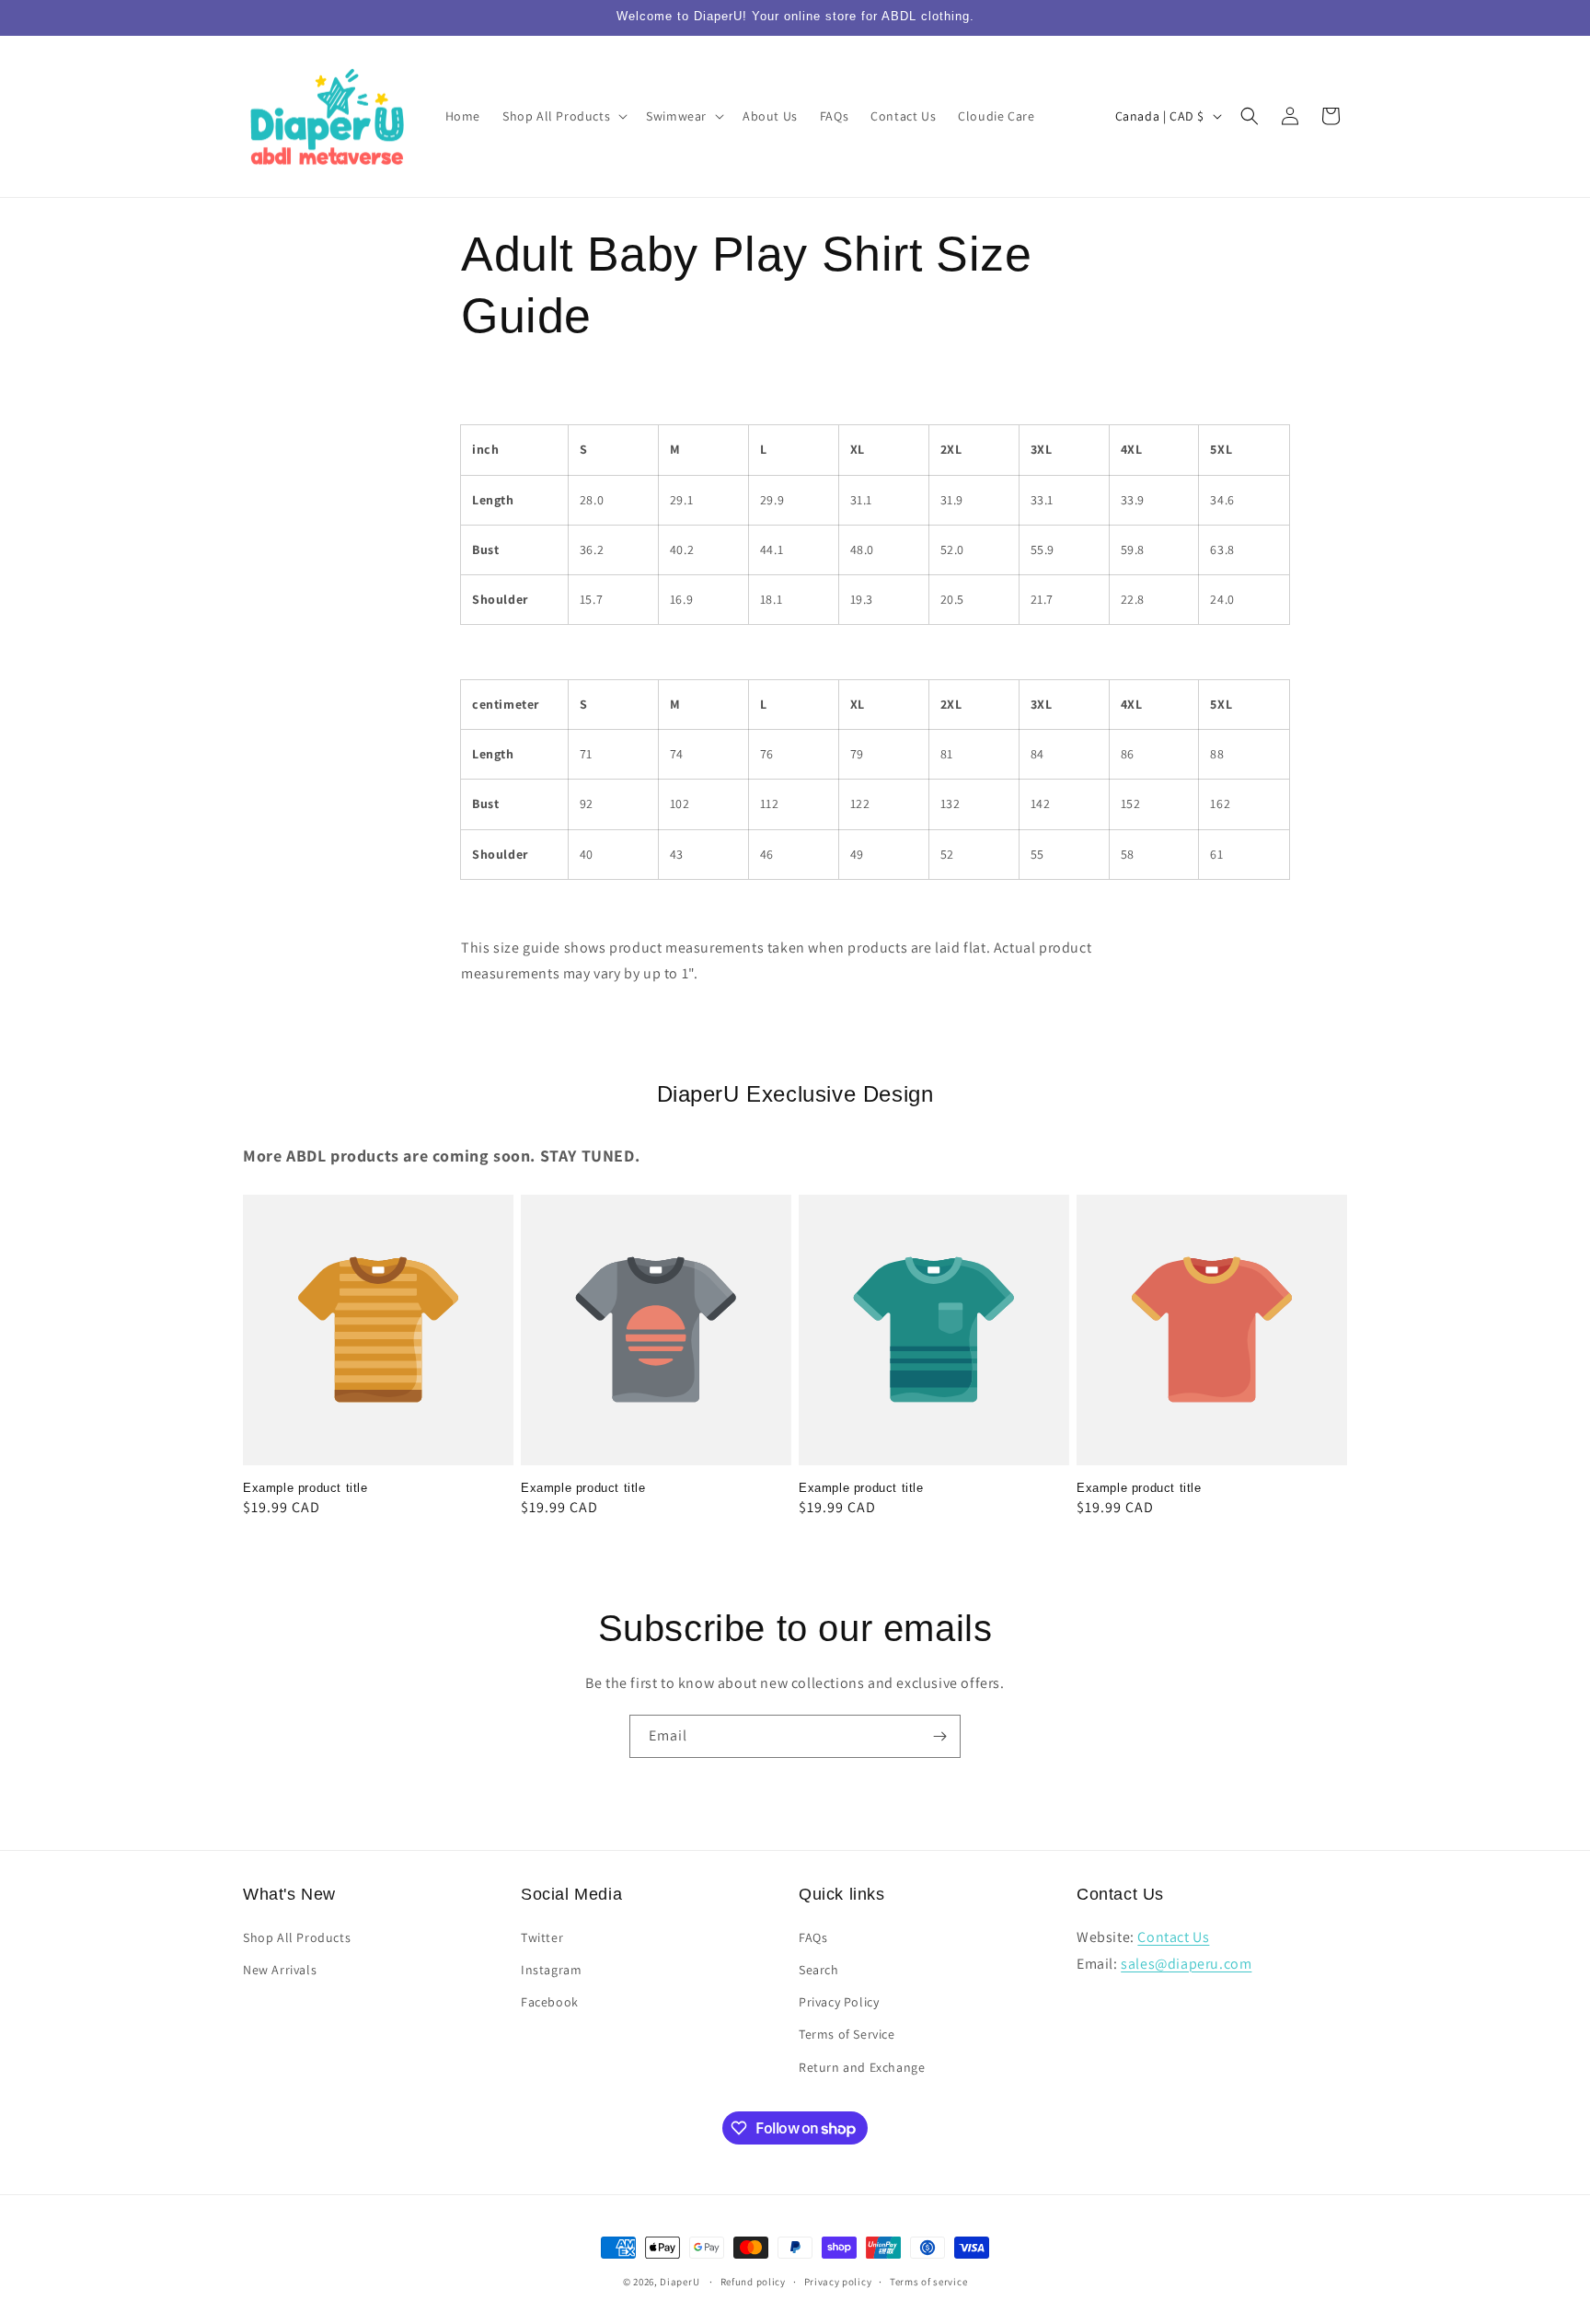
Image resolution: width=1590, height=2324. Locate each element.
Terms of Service (847, 2034)
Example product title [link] (305, 1488)
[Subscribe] (939, 1736)
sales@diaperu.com (1186, 1964)
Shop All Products (297, 1937)
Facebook (550, 2002)
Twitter (542, 1937)
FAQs (813, 1937)
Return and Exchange (862, 2067)
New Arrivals (280, 1970)
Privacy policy (838, 2282)
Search (819, 1970)
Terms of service (928, 2282)
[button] (563, 116)
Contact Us (1173, 1937)
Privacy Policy (839, 2002)
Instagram (551, 1970)
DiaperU (680, 2282)
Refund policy (753, 2282)
